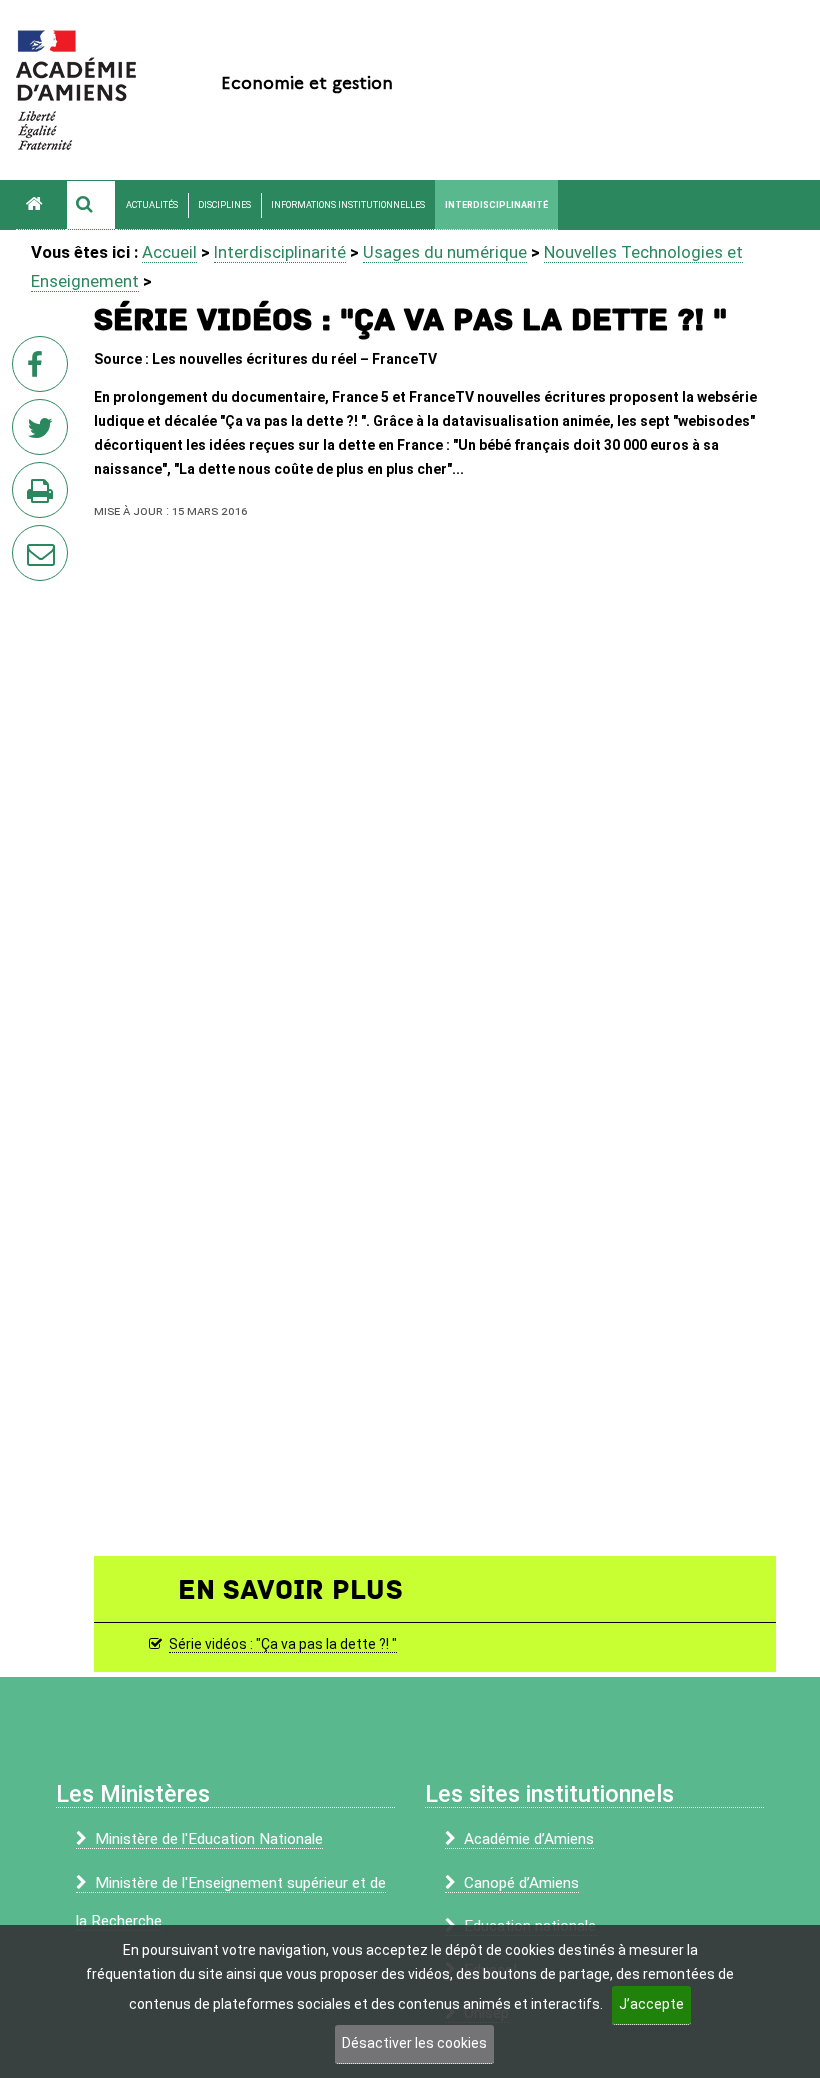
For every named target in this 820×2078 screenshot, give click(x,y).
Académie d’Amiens (529, 1839)
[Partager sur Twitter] (44, 433)
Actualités (152, 205)
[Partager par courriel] (27, 540)
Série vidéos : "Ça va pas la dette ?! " (283, 1644)
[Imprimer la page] (44, 496)
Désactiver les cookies (414, 2043)
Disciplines (224, 205)
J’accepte (651, 2004)
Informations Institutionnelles (348, 205)
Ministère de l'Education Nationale (209, 1839)
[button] (91, 205)
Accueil (169, 252)
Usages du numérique (445, 252)
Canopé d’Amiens (521, 1883)
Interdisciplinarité (496, 205)
